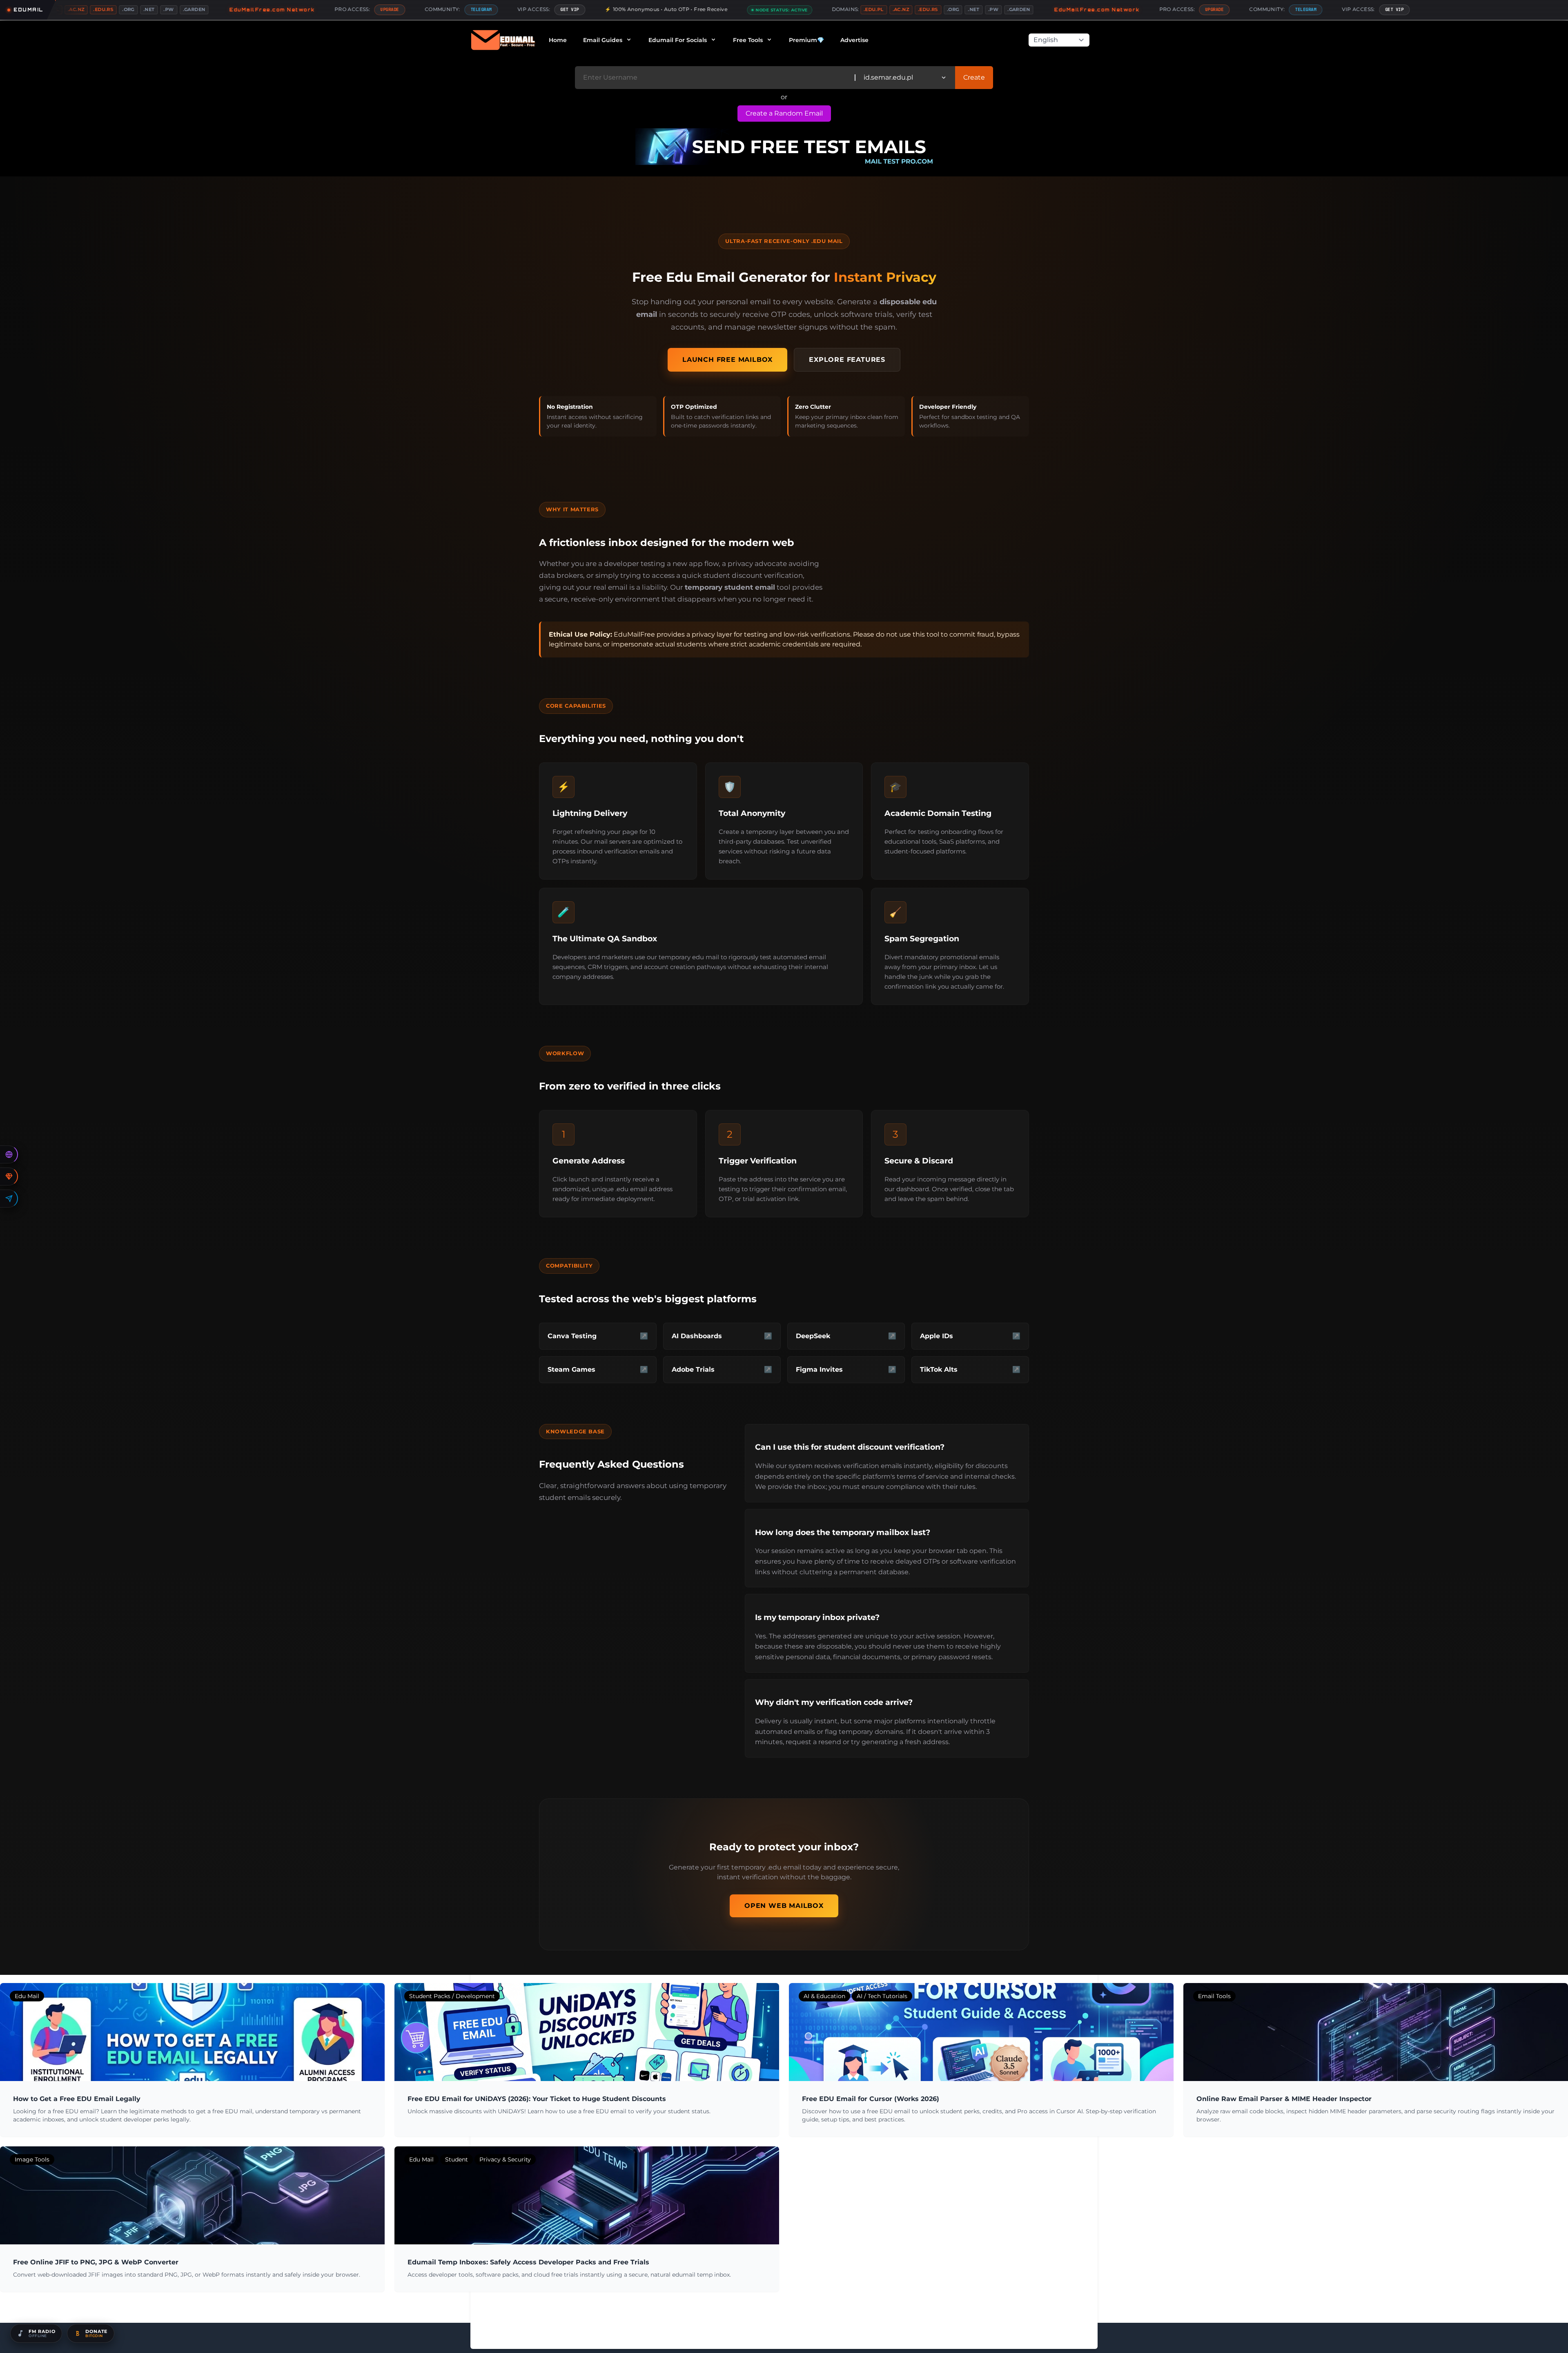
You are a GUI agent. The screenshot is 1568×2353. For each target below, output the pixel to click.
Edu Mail (27, 1996)
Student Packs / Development (452, 1996)
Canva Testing (572, 1336)
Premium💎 (806, 40)
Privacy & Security (505, 2159)
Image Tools (32, 2159)
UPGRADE (232, 9)
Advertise (854, 40)
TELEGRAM (323, 9)
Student (457, 2159)
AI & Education (824, 1996)
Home (558, 40)
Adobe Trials (693, 1369)
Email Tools (1214, 1996)
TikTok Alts (939, 1369)
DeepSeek (813, 1336)
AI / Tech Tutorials (882, 1996)
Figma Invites (819, 1369)
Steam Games (571, 1369)
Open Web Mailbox (784, 1906)
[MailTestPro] (784, 147)
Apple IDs (937, 1336)
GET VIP (412, 9)
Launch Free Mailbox (727, 360)
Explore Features (847, 360)
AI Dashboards (697, 1336)
